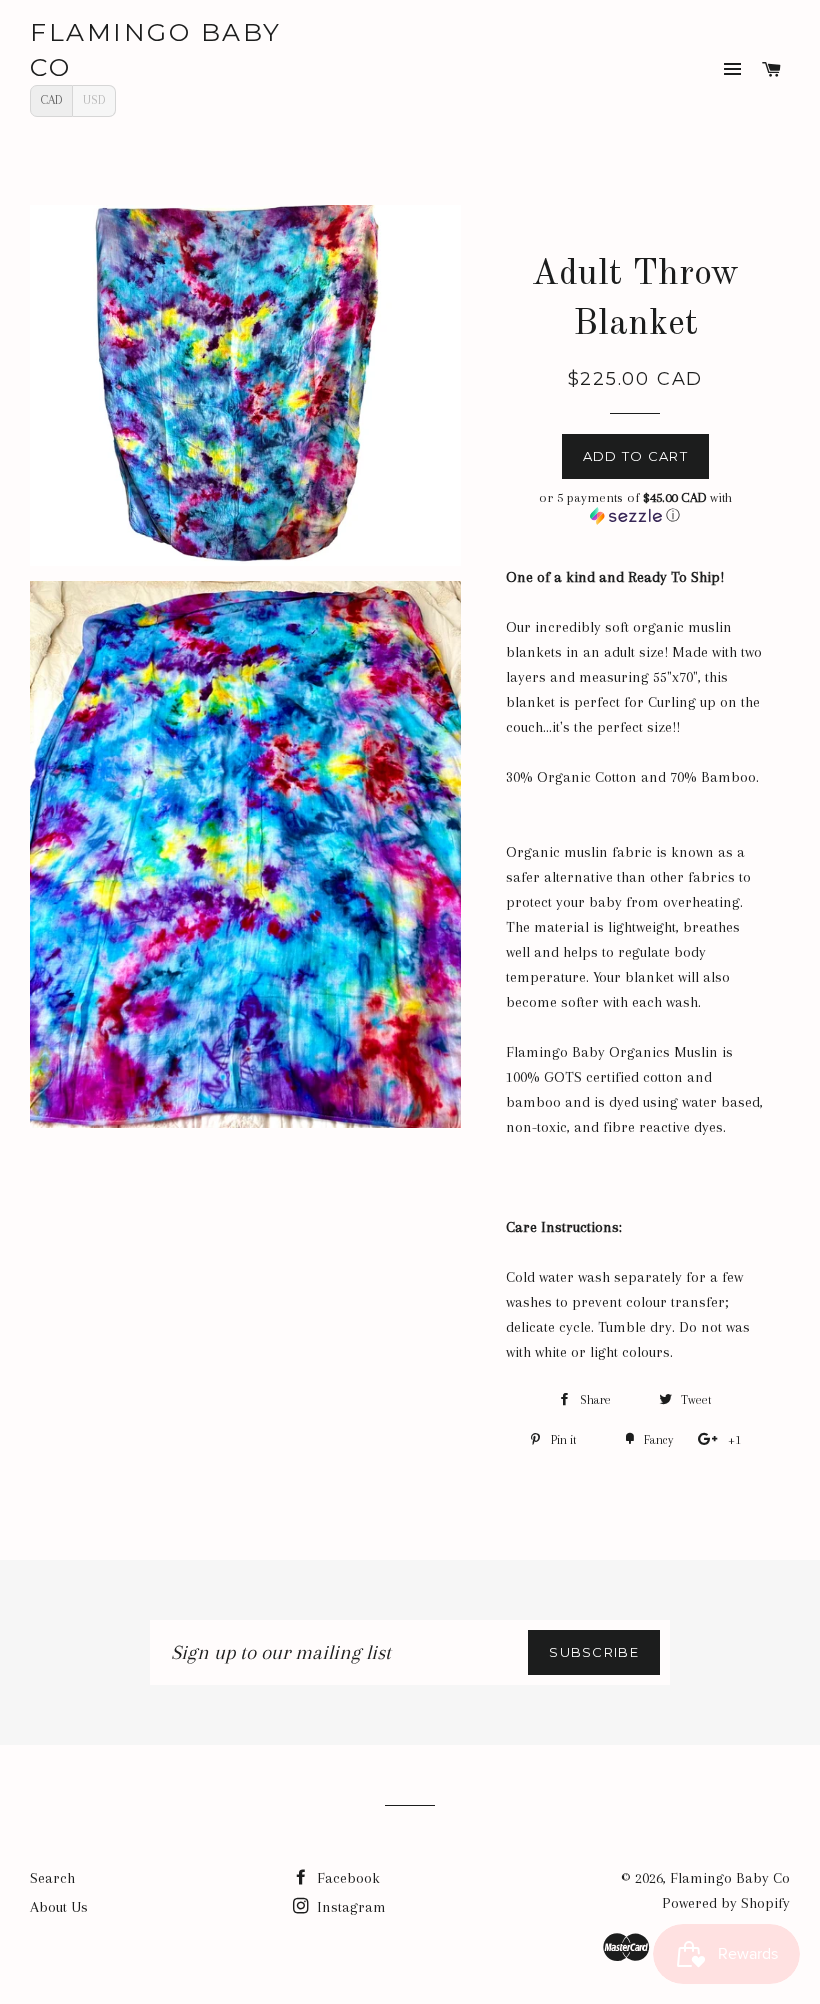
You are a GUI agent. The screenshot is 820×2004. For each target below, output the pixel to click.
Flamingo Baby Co (156, 49)
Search (52, 1878)
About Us (59, 1907)
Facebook (346, 1878)
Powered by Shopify (726, 1903)
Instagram (349, 1907)
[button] (635, 507)
